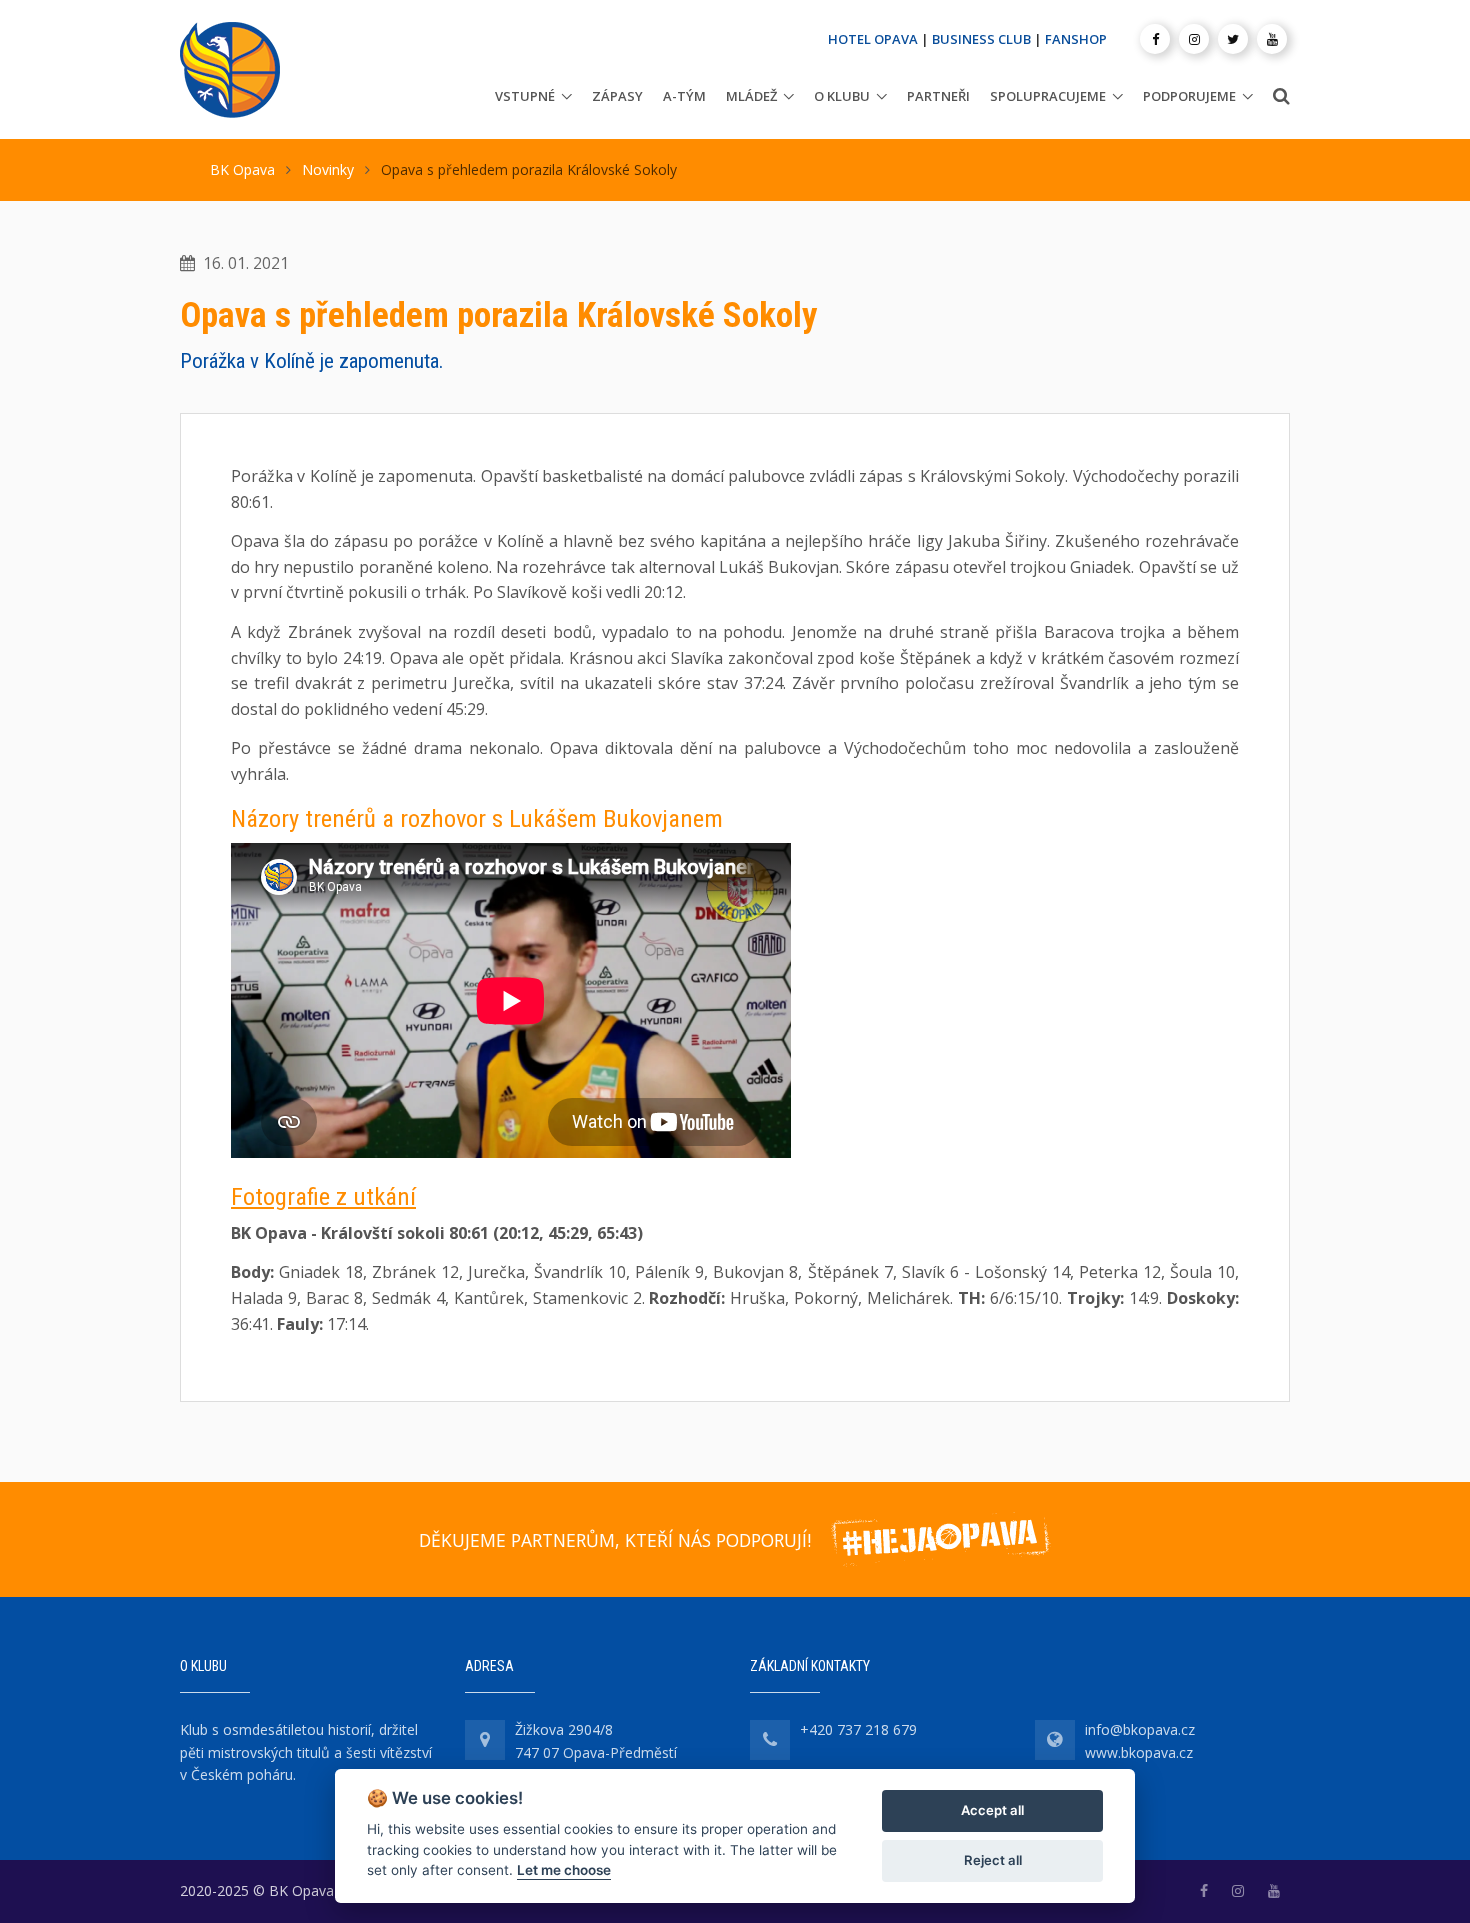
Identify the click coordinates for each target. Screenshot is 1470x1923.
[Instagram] (1194, 39)
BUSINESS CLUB (981, 39)
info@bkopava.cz (1140, 1729)
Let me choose (564, 1870)
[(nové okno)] (1204, 1890)
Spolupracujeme (1048, 96)
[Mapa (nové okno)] (485, 1740)
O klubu (842, 96)
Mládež (751, 96)
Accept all (992, 1810)
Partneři (938, 96)
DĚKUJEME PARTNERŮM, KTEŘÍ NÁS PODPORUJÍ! (615, 1540)
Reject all (993, 1860)
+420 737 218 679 (858, 1729)
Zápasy (617, 96)
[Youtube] (1272, 39)
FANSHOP (1076, 39)
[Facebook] (1155, 39)
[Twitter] (1233, 39)
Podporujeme (1189, 96)
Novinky (328, 169)
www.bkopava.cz (1139, 1752)
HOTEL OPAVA (873, 39)
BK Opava (242, 169)
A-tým (684, 96)
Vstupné (525, 96)
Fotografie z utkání (323, 1196)
